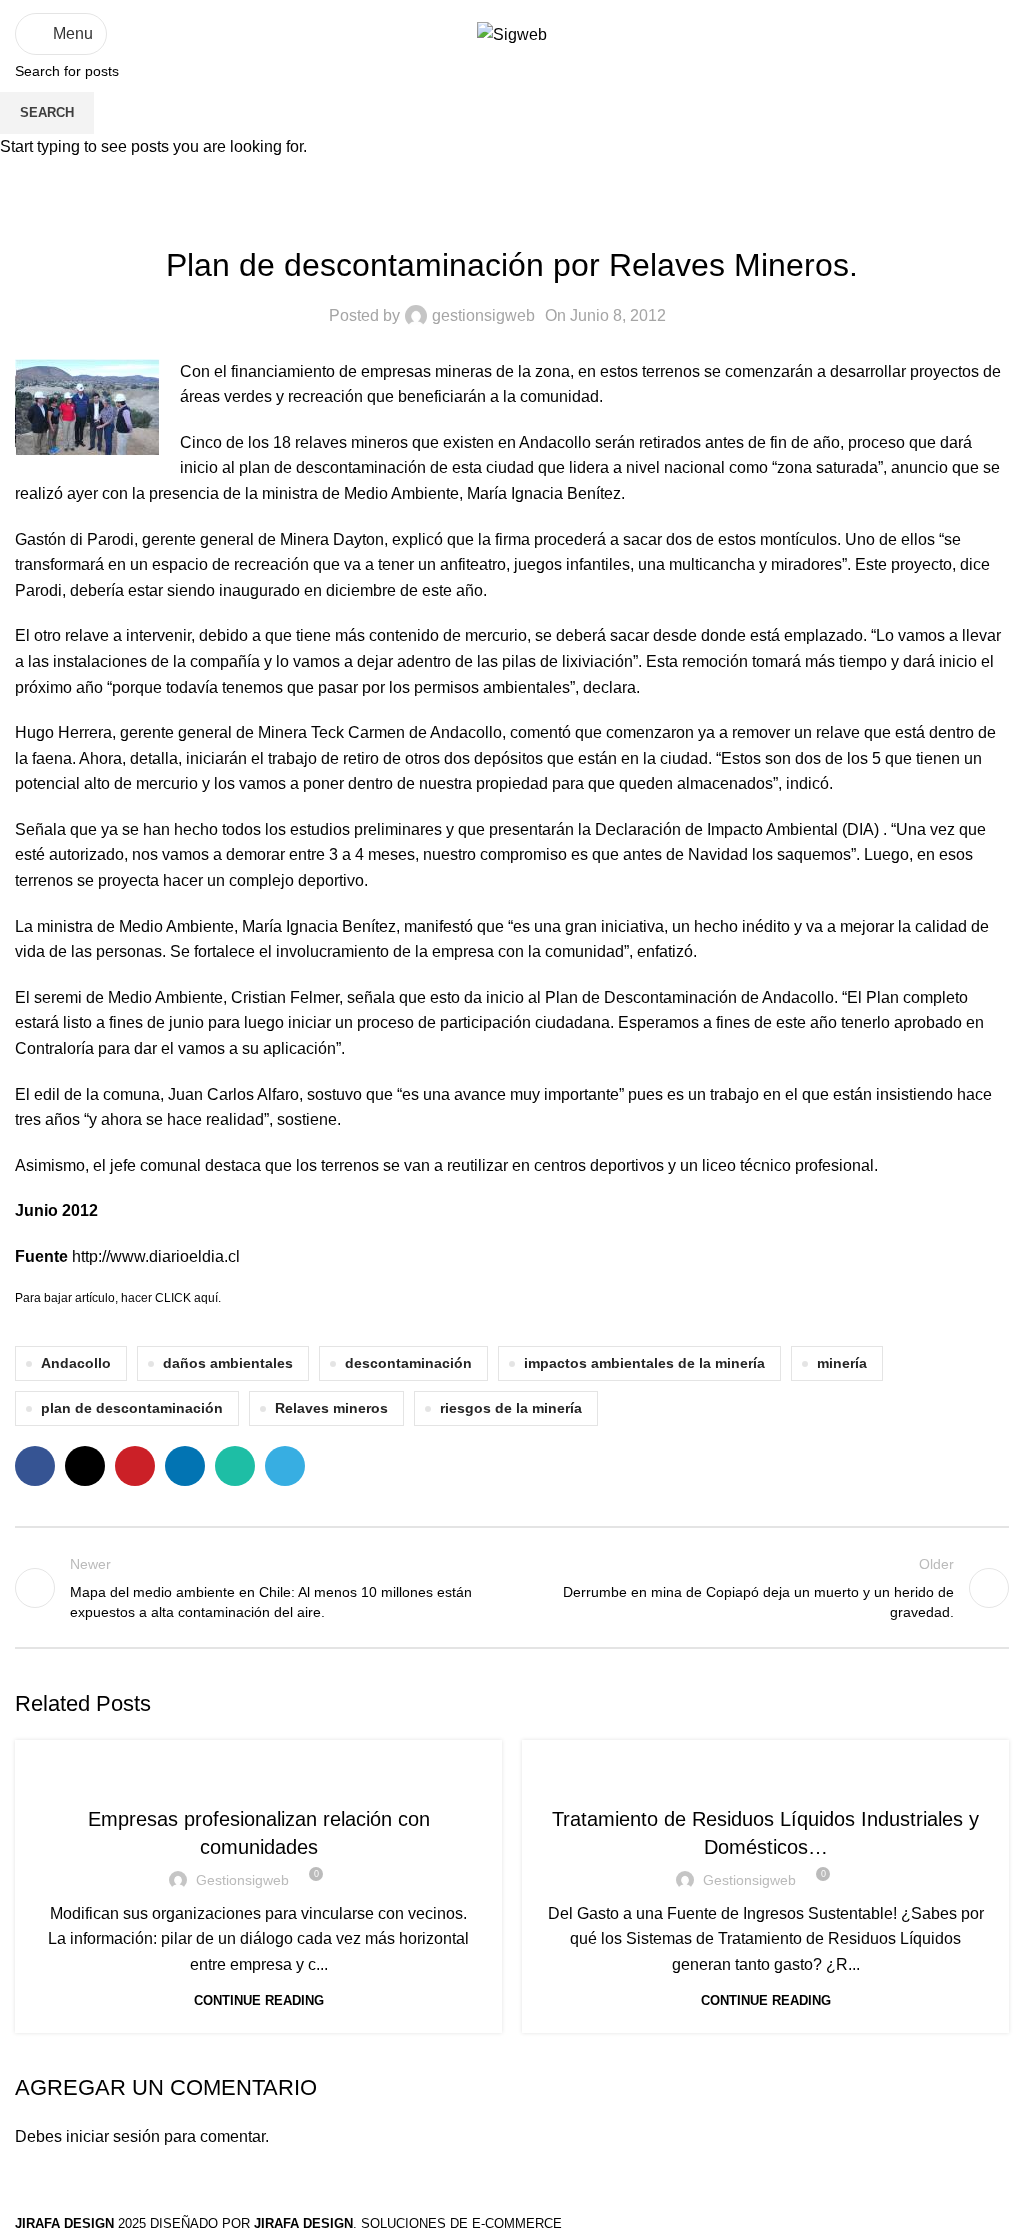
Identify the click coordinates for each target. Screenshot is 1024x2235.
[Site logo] (512, 33)
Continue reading (259, 2000)
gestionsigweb (242, 1880)
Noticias (258, 1777)
